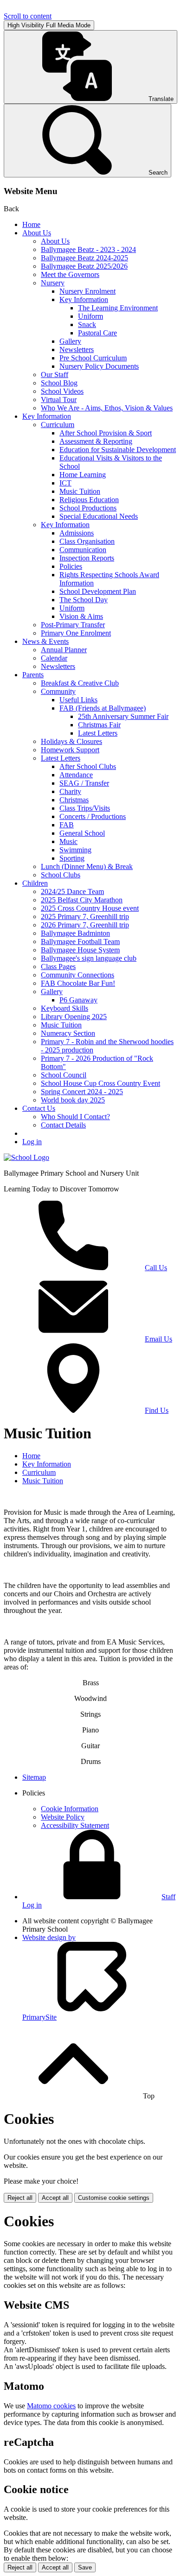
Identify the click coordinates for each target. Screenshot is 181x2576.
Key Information (84, 299)
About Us (37, 233)
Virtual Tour (59, 400)
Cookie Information (70, 1809)
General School (82, 833)
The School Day (84, 600)
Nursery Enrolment (87, 291)
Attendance (76, 775)
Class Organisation (87, 541)
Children (35, 883)
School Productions (88, 508)
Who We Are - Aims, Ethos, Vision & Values (107, 408)
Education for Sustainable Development (118, 450)
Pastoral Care (97, 333)
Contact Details (63, 1125)
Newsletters (77, 350)
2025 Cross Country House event (90, 908)
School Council (64, 1075)
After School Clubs (88, 766)
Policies (71, 566)
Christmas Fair (99, 725)
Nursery (53, 283)
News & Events (45, 641)
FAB (67, 825)
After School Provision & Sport (106, 433)
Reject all (20, 2198)
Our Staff (55, 375)
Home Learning (83, 475)
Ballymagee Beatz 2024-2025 (84, 258)
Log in (32, 1142)
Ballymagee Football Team (80, 942)
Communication (83, 550)
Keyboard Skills (65, 1008)
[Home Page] (26, 1157)
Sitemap (34, 1777)
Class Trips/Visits (85, 808)
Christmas (74, 800)
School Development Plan (98, 591)
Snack (87, 324)
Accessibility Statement (75, 1825)
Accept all (55, 2198)
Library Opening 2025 (74, 1017)
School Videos (62, 391)
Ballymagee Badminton (75, 933)
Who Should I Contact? (75, 1117)
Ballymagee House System (80, 950)
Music (68, 841)
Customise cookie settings (114, 2198)
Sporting (72, 858)
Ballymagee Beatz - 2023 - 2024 (88, 249)
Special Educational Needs (99, 516)
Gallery (70, 341)
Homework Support (70, 750)
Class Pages (58, 967)
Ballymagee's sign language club (89, 958)
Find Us (157, 1410)
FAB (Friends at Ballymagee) (103, 708)
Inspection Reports (87, 558)
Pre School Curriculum (93, 358)
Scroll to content (28, 16)
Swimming (75, 850)
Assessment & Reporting (96, 441)
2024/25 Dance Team (72, 891)
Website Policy (63, 1817)
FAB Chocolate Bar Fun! (78, 983)
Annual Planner (64, 650)
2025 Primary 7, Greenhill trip (85, 916)
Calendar (54, 658)
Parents (33, 675)
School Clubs (61, 875)
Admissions (77, 533)
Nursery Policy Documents (99, 366)
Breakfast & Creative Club (80, 683)
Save (85, 2567)
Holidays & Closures (71, 741)
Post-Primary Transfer (73, 625)
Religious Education (89, 500)
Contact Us (39, 1108)
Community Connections (78, 975)
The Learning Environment (118, 308)
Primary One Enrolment (76, 633)
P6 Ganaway (78, 1000)
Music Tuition (80, 491)
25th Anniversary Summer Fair (123, 716)
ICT (65, 483)
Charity (70, 791)
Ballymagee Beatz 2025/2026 (84, 266)
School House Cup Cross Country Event (100, 1083)
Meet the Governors (70, 274)
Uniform (90, 316)
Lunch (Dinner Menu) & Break (87, 866)
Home (31, 224)
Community (58, 691)
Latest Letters (98, 733)
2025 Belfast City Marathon (82, 900)
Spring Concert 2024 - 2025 (82, 1092)
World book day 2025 (73, 1100)
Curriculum (58, 425)
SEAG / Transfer (84, 783)
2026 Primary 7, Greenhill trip (85, 925)
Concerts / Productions (93, 816)
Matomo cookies (51, 2406)
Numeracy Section (68, 1033)
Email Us (158, 1339)
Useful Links (78, 700)
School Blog (59, 383)
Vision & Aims (81, 616)
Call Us (156, 1268)
